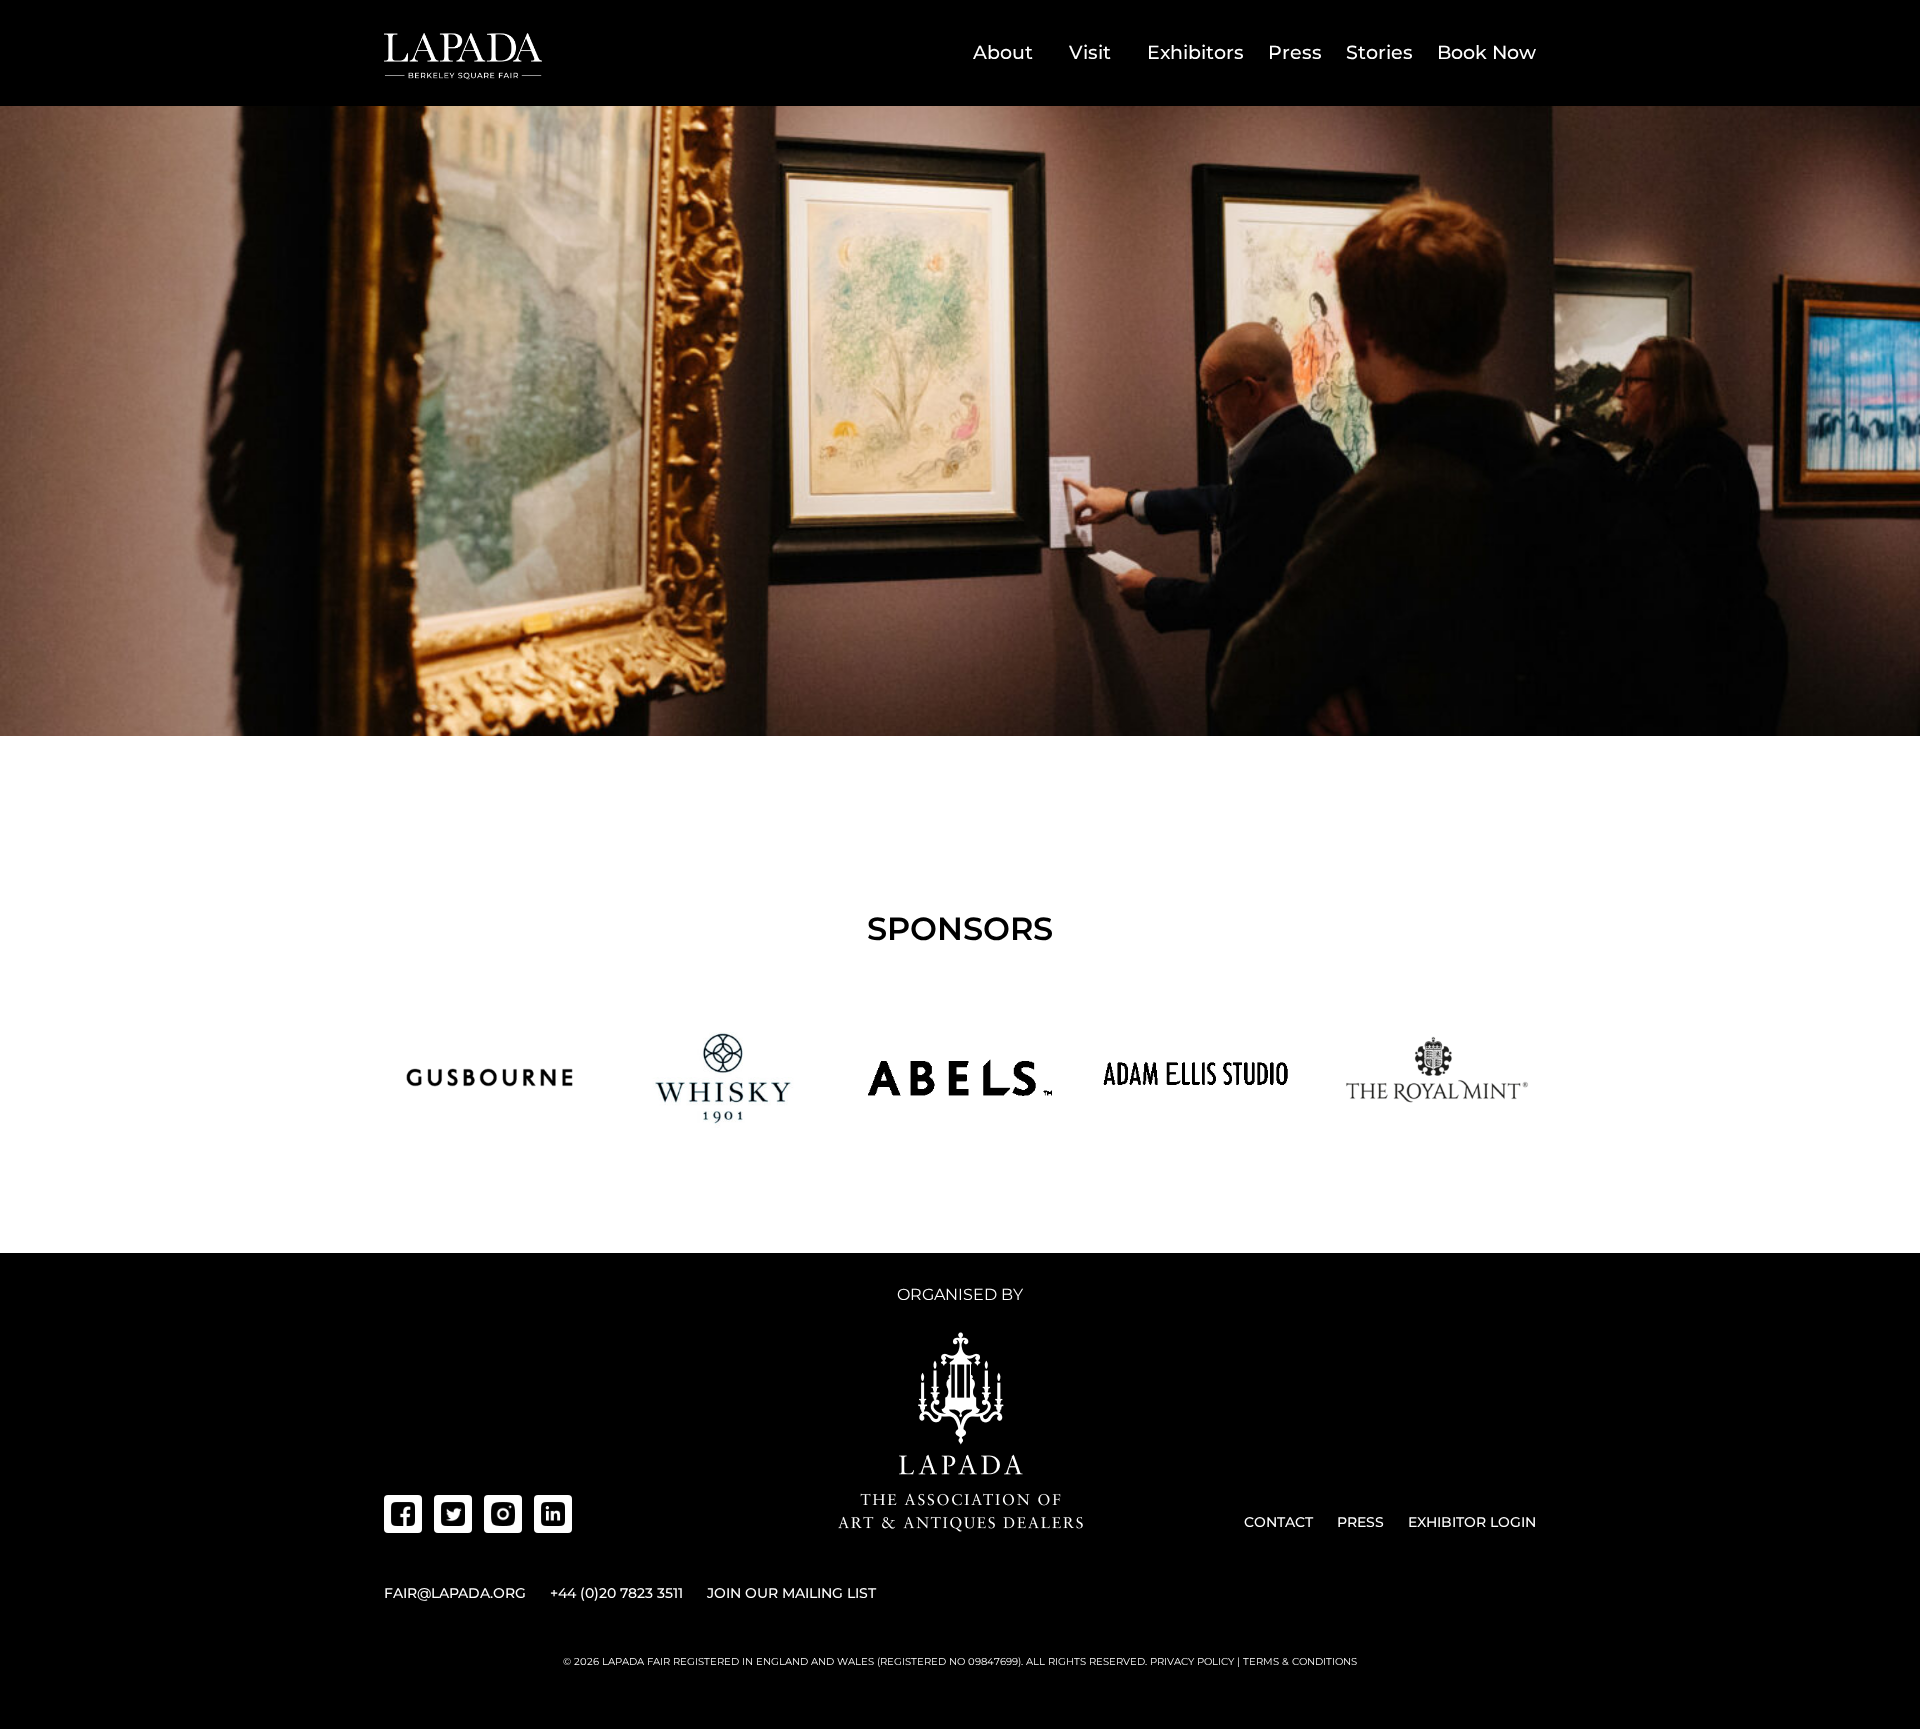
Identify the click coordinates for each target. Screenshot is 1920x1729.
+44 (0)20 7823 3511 (616, 1593)
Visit (1090, 52)
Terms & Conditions (1300, 1661)
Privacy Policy (1192, 1661)
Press (1295, 52)
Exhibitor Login (1472, 1522)
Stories (1379, 52)
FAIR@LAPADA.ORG (455, 1593)
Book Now (1486, 52)
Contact (1278, 1522)
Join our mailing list (791, 1593)
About (1003, 52)
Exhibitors (1195, 52)
